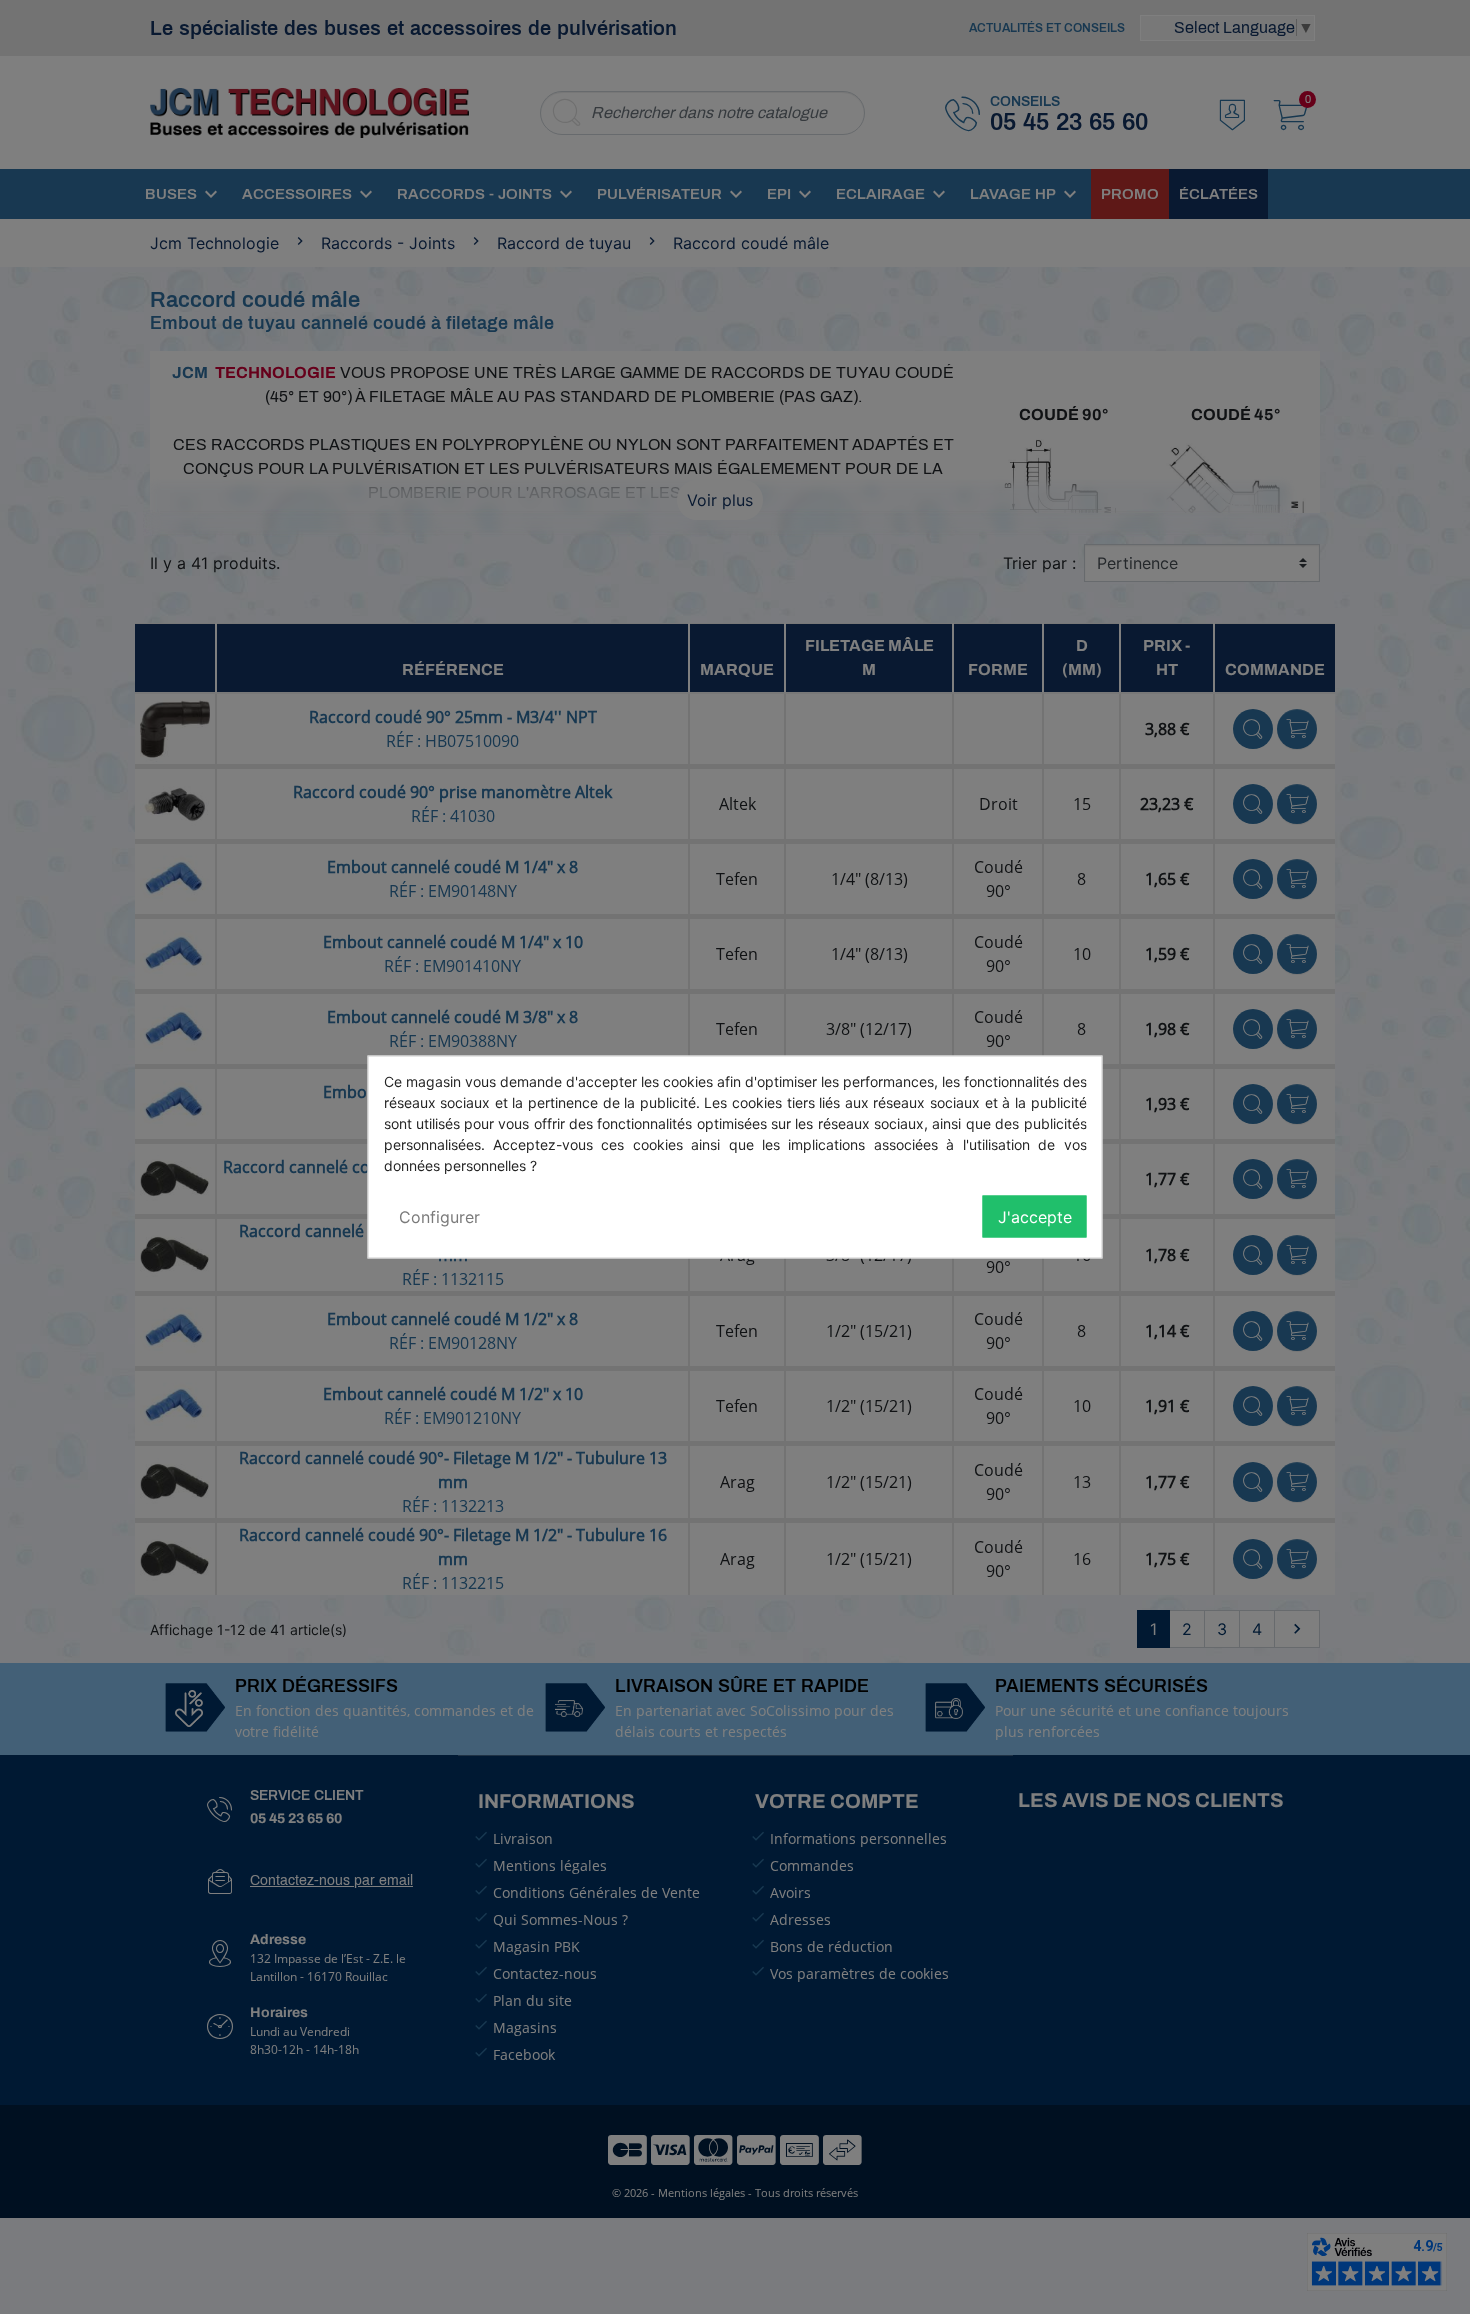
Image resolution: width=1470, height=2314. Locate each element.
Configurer (439, 1217)
